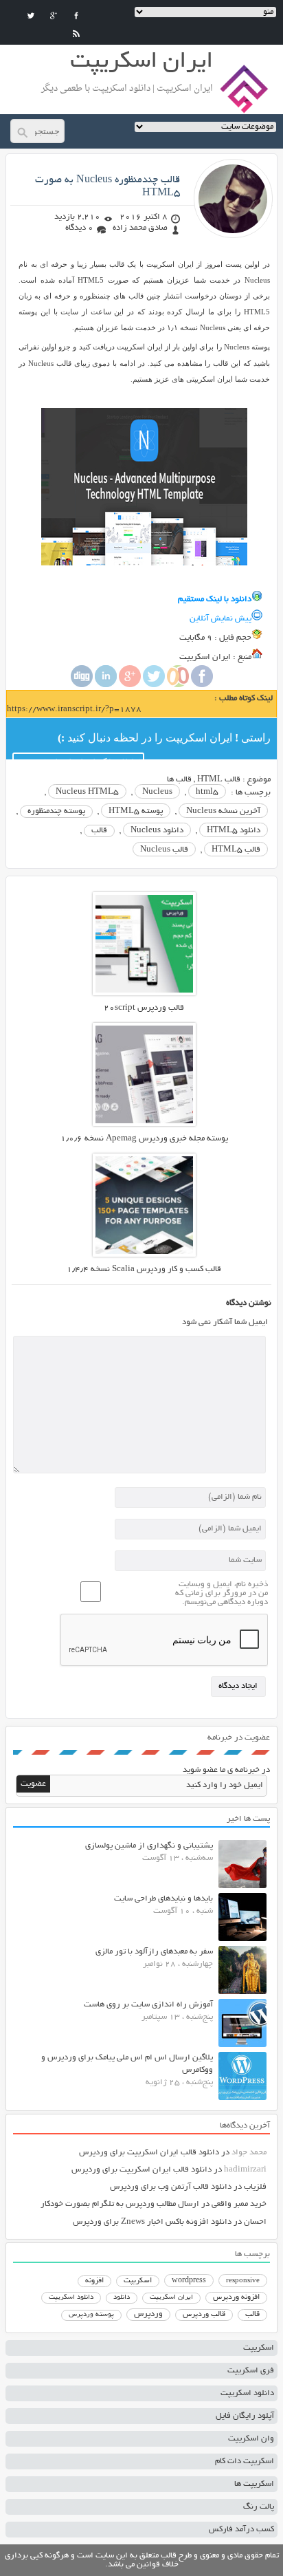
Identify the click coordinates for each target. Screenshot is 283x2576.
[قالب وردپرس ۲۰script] (144, 994)
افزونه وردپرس (236, 2297)
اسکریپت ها (254, 2484)
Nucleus (157, 792)
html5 (207, 792)
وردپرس (148, 2314)
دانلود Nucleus (157, 831)
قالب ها (179, 780)
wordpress (189, 2281)
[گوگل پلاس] (54, 16)
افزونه (94, 2281)
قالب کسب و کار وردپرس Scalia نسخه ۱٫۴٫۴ (144, 1269)
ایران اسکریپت (171, 2298)
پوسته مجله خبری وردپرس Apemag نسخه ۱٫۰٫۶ (144, 1139)
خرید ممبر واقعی (239, 2204)
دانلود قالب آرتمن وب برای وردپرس (171, 2187)
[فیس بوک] (76, 16)
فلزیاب (255, 2187)
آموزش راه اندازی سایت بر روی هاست (148, 2005)
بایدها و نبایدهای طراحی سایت (163, 1899)
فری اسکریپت (251, 2371)
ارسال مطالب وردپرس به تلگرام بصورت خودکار (120, 2204)
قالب (99, 831)
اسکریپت (138, 2281)
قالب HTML (219, 780)
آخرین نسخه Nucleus (223, 811)
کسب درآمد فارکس (241, 2530)
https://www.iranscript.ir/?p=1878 (74, 710)
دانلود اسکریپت (71, 2297)
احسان (255, 2222)
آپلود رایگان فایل (245, 2416)
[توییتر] (31, 16)
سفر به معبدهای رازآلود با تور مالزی (154, 1952)
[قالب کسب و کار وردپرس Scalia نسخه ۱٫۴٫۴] (144, 1255)
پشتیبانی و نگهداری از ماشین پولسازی (149, 1846)
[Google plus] (130, 685)
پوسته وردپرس (91, 2315)
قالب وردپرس (204, 2315)
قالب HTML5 (236, 850)
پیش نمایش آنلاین (220, 619)
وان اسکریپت (251, 2439)
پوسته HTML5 (136, 811)
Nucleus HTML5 (87, 792)
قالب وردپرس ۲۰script (144, 1008)
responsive (243, 2281)
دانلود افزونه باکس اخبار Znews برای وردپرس (152, 2222)
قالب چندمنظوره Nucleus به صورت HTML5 (107, 187)
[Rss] (76, 34)
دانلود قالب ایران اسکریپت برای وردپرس (149, 2153)
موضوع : (256, 780)
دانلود (122, 2298)
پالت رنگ (259, 2507)
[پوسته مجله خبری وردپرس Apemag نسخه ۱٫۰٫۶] (144, 1124)
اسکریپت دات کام (245, 2461)
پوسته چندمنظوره (56, 811)
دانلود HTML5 (234, 831)
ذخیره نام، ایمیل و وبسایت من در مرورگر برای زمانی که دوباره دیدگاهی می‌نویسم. (222, 1593)
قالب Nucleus (164, 850)
